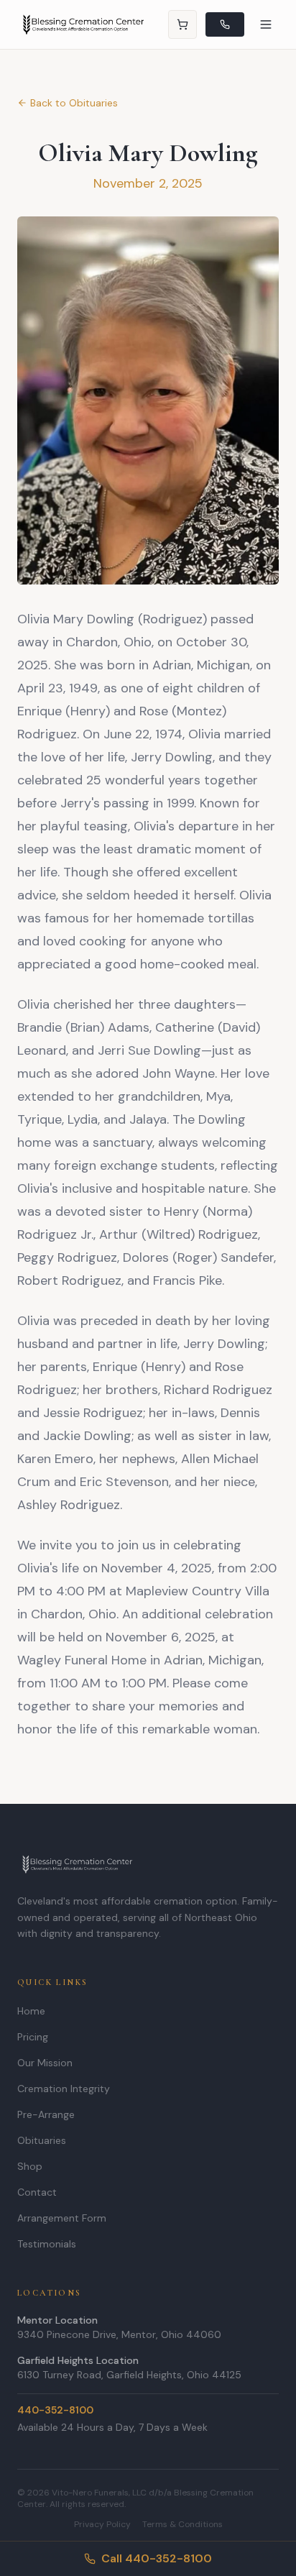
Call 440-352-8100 (157, 2558)
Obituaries (42, 2140)
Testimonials (47, 2244)
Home (31, 2011)
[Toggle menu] (266, 24)
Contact (37, 2192)
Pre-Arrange (46, 2114)
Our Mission (45, 2063)
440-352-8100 (55, 2410)
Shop (30, 2166)
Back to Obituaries (74, 103)
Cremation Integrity (64, 2089)
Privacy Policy (102, 2524)
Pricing (33, 2037)
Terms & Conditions (182, 2524)
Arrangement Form (62, 2218)
